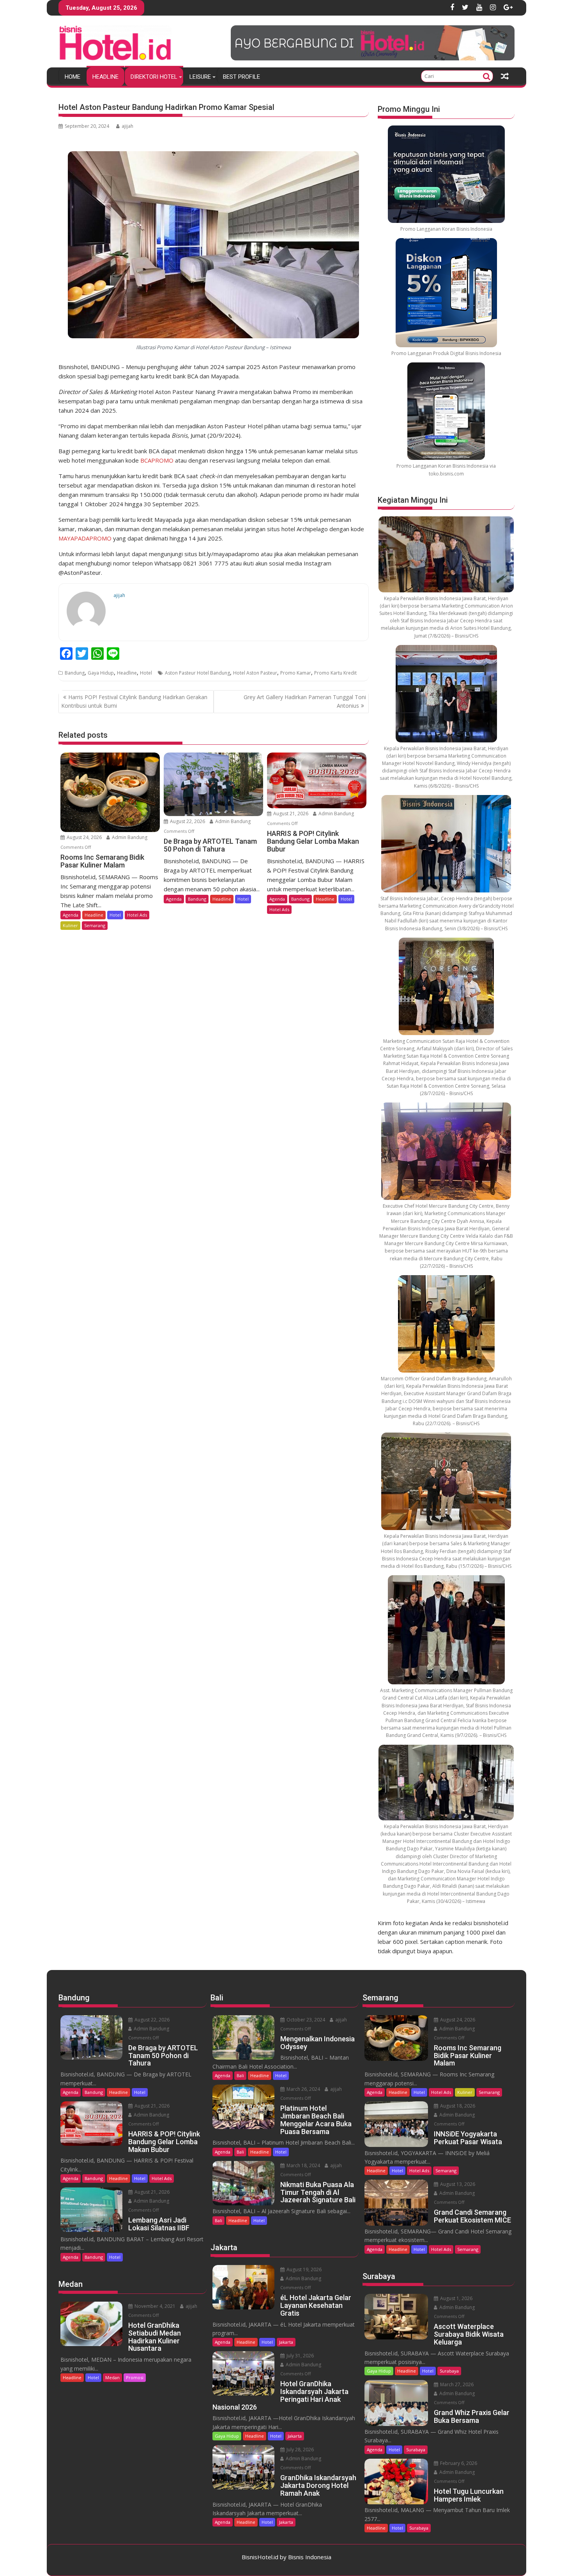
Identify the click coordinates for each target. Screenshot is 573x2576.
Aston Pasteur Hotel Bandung (197, 673)
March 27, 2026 (456, 2384)
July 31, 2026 (300, 2356)
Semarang (95, 925)
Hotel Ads (137, 915)
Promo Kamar (296, 673)
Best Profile (241, 77)
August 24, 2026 (84, 837)
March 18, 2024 (303, 2165)
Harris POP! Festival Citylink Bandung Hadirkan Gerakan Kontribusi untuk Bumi (134, 701)
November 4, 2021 (154, 2306)
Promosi (135, 2377)
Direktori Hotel (154, 77)
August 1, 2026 (456, 2298)
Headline (105, 77)
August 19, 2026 (303, 2269)
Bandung (75, 673)
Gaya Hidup (101, 673)
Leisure (200, 77)
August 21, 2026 (290, 814)
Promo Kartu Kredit (335, 673)
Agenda (71, 915)
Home (73, 77)
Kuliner (70, 925)
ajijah (127, 126)
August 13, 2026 (457, 2184)
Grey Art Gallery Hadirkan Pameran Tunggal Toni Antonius (305, 701)
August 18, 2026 (457, 2106)
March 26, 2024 (303, 2089)
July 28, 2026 (300, 2450)
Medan (112, 2377)
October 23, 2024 (305, 2020)
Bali (240, 2075)
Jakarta (286, 2342)
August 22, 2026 (187, 821)
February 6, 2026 (458, 2463)
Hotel (146, 673)
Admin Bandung (129, 837)
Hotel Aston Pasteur (255, 673)
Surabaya (449, 2371)
